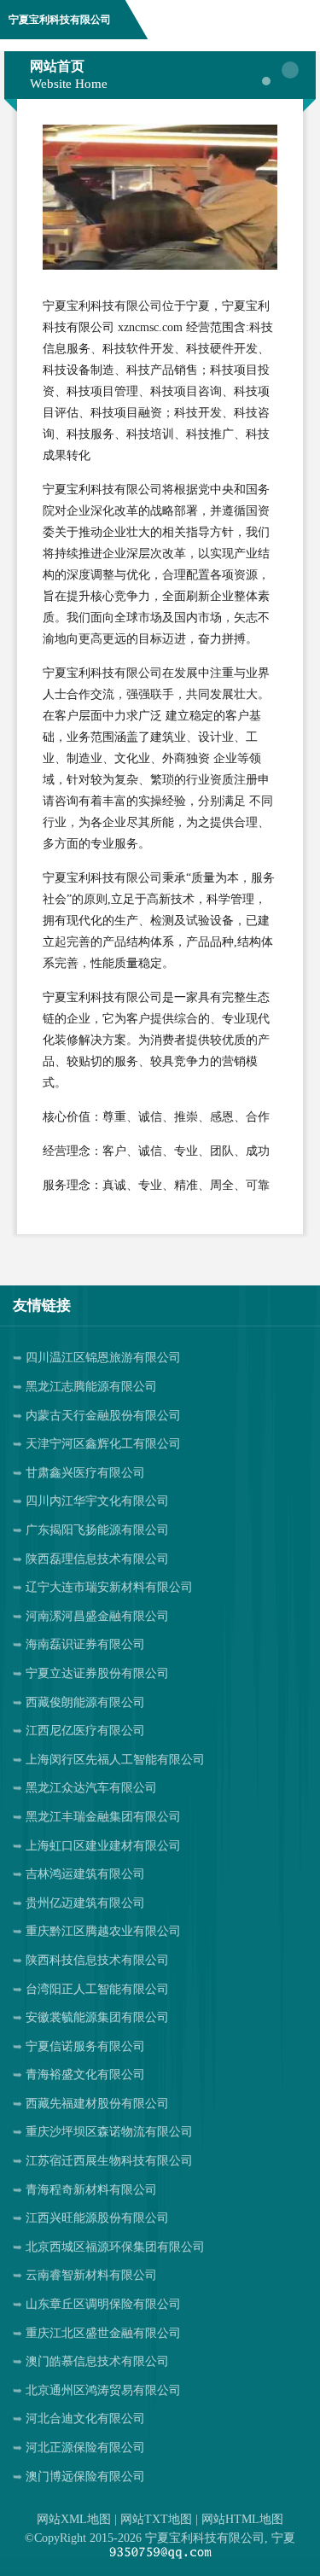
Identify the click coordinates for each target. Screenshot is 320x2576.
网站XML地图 (74, 2519)
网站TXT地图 (156, 2519)
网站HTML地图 (242, 2519)
